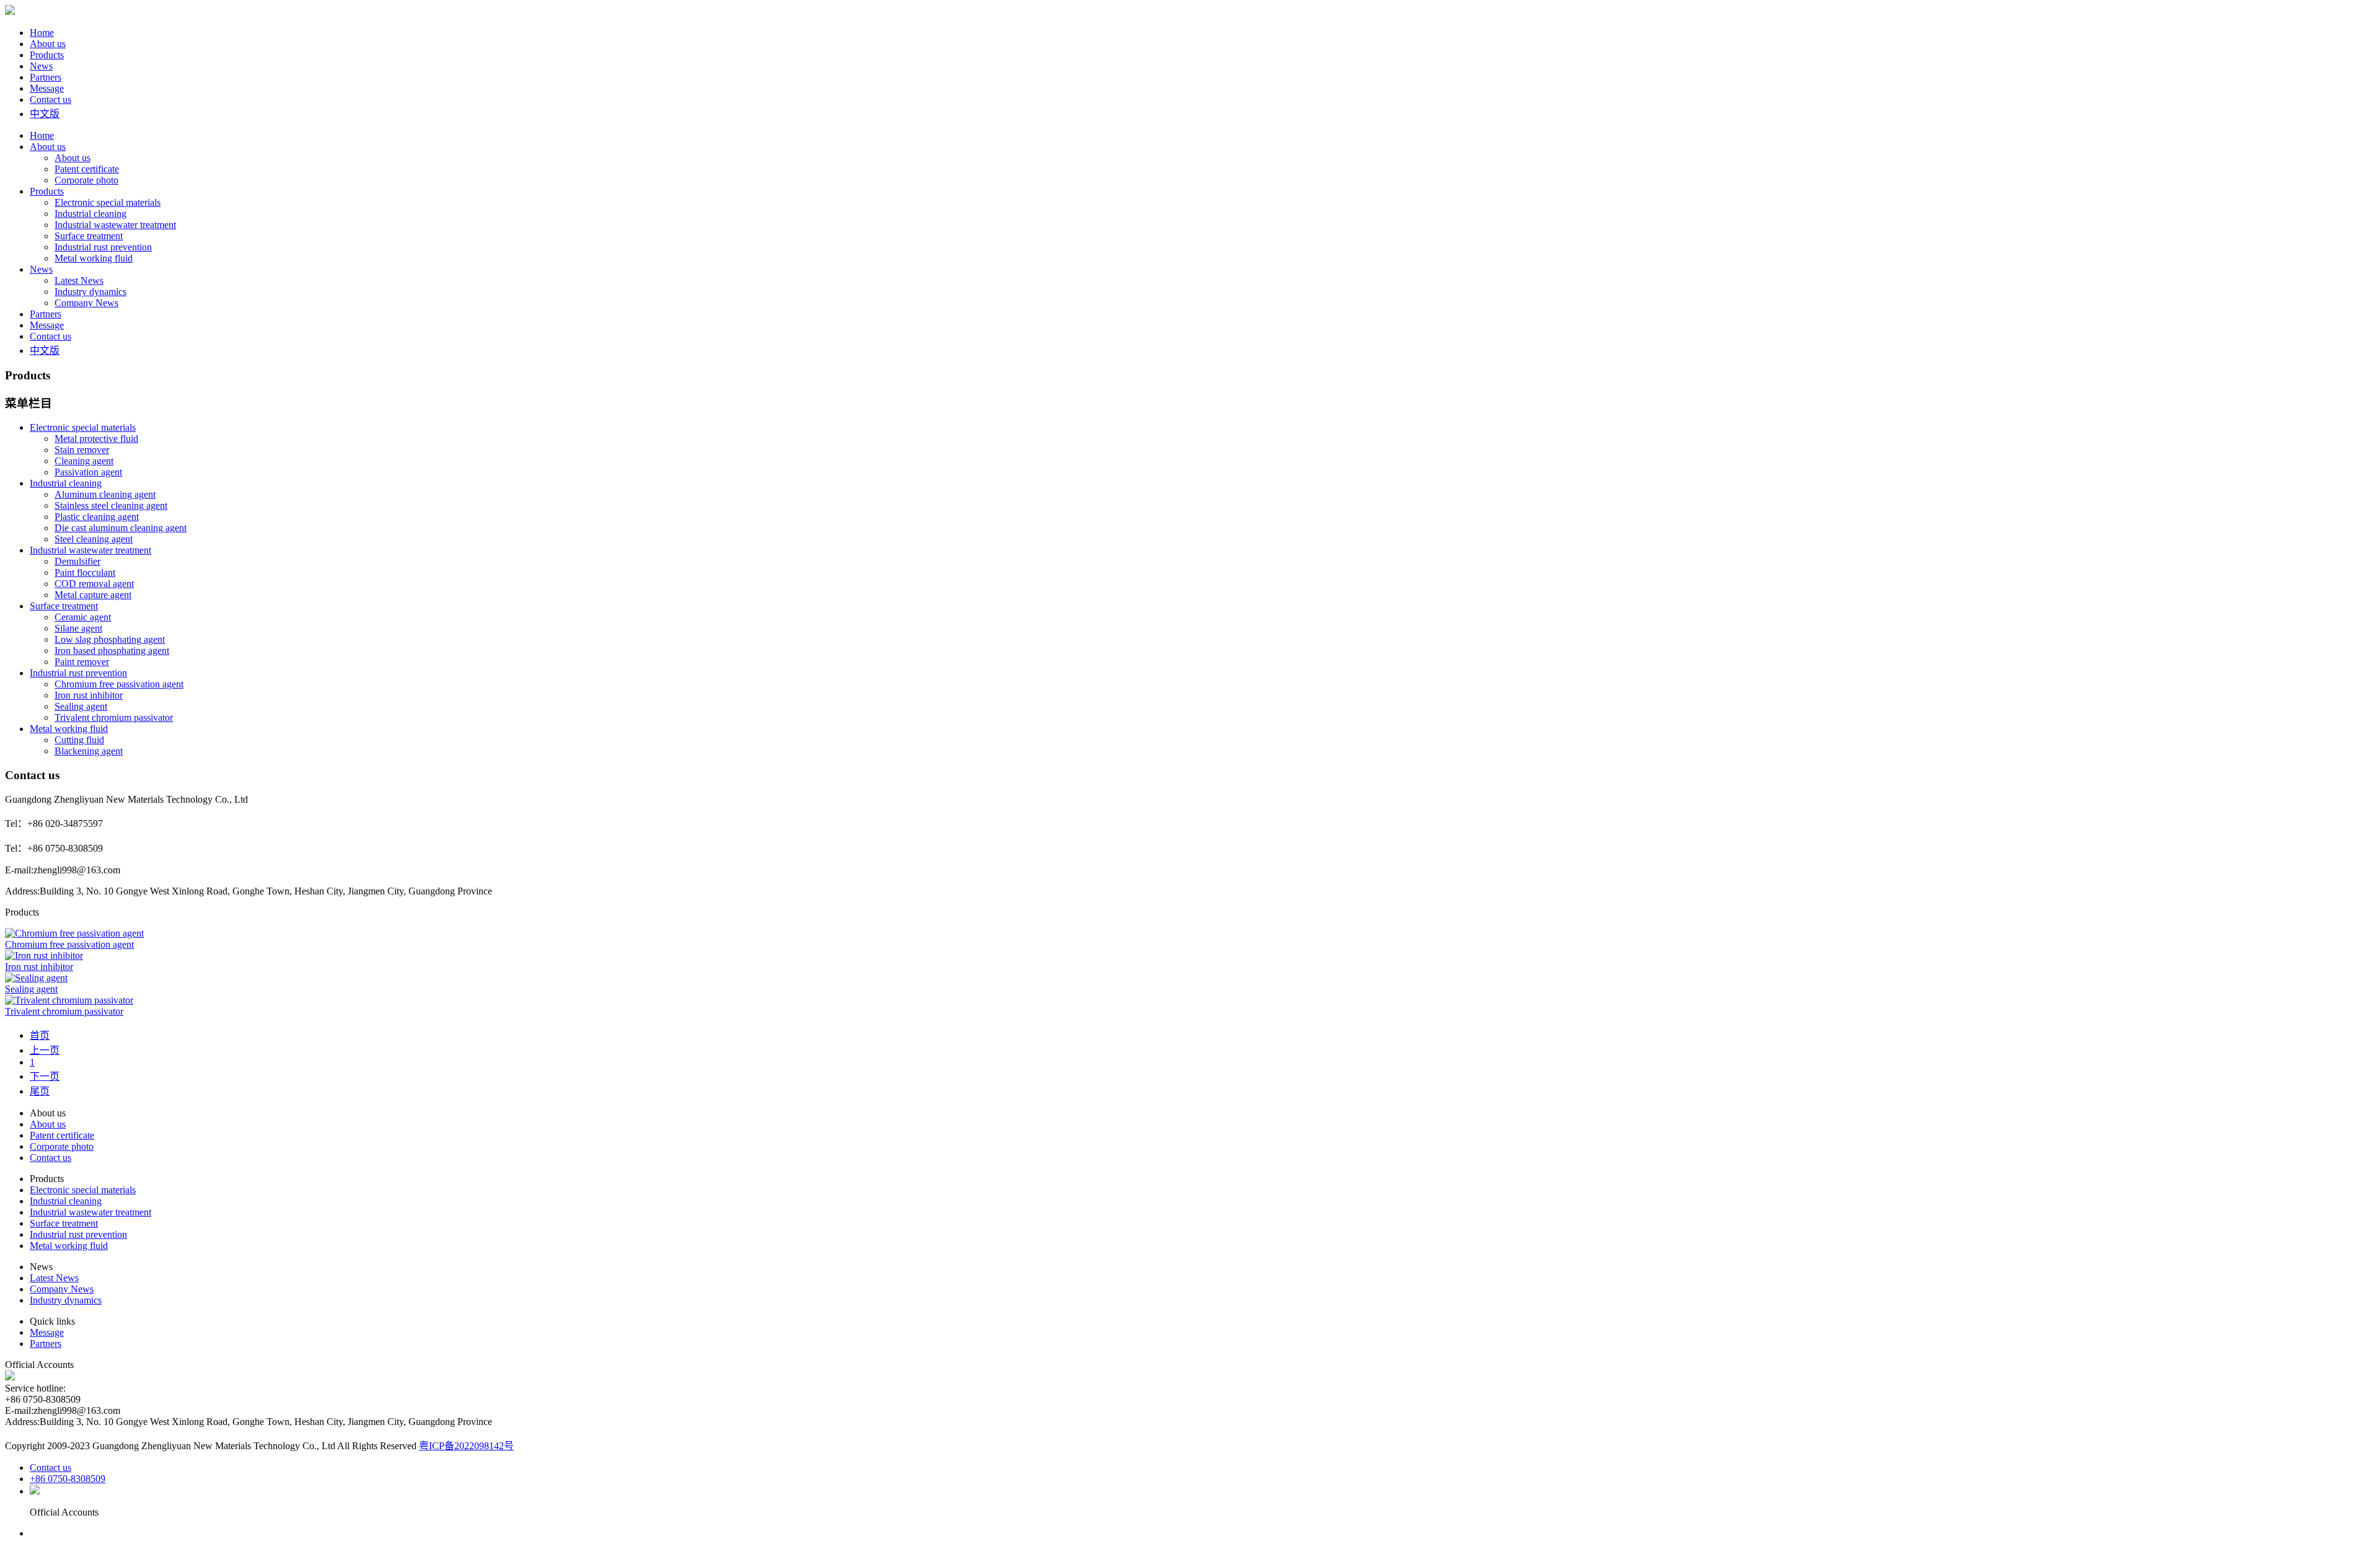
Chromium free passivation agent (119, 684)
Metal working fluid (94, 258)
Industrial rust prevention (103, 247)
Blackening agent (89, 751)
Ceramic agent (83, 617)
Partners (46, 77)
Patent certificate (87, 169)
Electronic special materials (108, 202)
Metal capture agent (93, 595)
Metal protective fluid (96, 439)
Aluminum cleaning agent (105, 494)
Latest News (79, 280)
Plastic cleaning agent (97, 517)
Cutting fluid (79, 740)
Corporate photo (86, 180)
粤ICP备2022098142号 (466, 1446)
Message (47, 88)
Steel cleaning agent (94, 539)
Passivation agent (88, 472)
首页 (40, 1035)
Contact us (51, 99)
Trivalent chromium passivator (114, 717)
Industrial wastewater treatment (115, 225)
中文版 (45, 114)
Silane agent (78, 628)
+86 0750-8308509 (68, 1479)
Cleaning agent (84, 461)
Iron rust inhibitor (89, 695)
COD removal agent (94, 584)
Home (42, 33)
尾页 (40, 1091)
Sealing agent (81, 706)
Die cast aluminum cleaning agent (121, 528)
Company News (86, 303)
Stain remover (82, 450)
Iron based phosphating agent (112, 651)
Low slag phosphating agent (110, 639)
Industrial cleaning (90, 214)
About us (48, 44)
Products (47, 55)
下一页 (45, 1076)
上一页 (45, 1050)
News (41, 66)
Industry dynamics (90, 292)
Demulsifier (77, 561)
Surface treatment (89, 236)
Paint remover (82, 662)
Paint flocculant (85, 572)
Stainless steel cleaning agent (111, 505)
